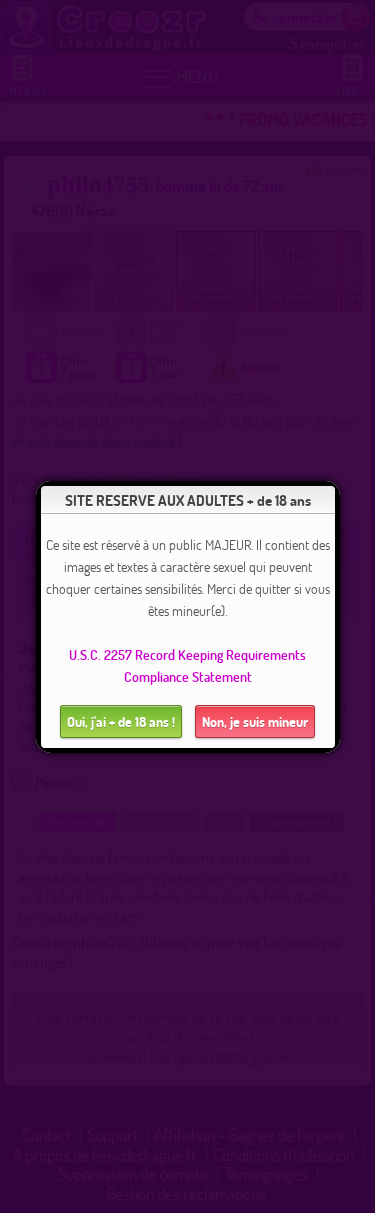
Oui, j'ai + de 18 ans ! (121, 721)
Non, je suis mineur (255, 721)
